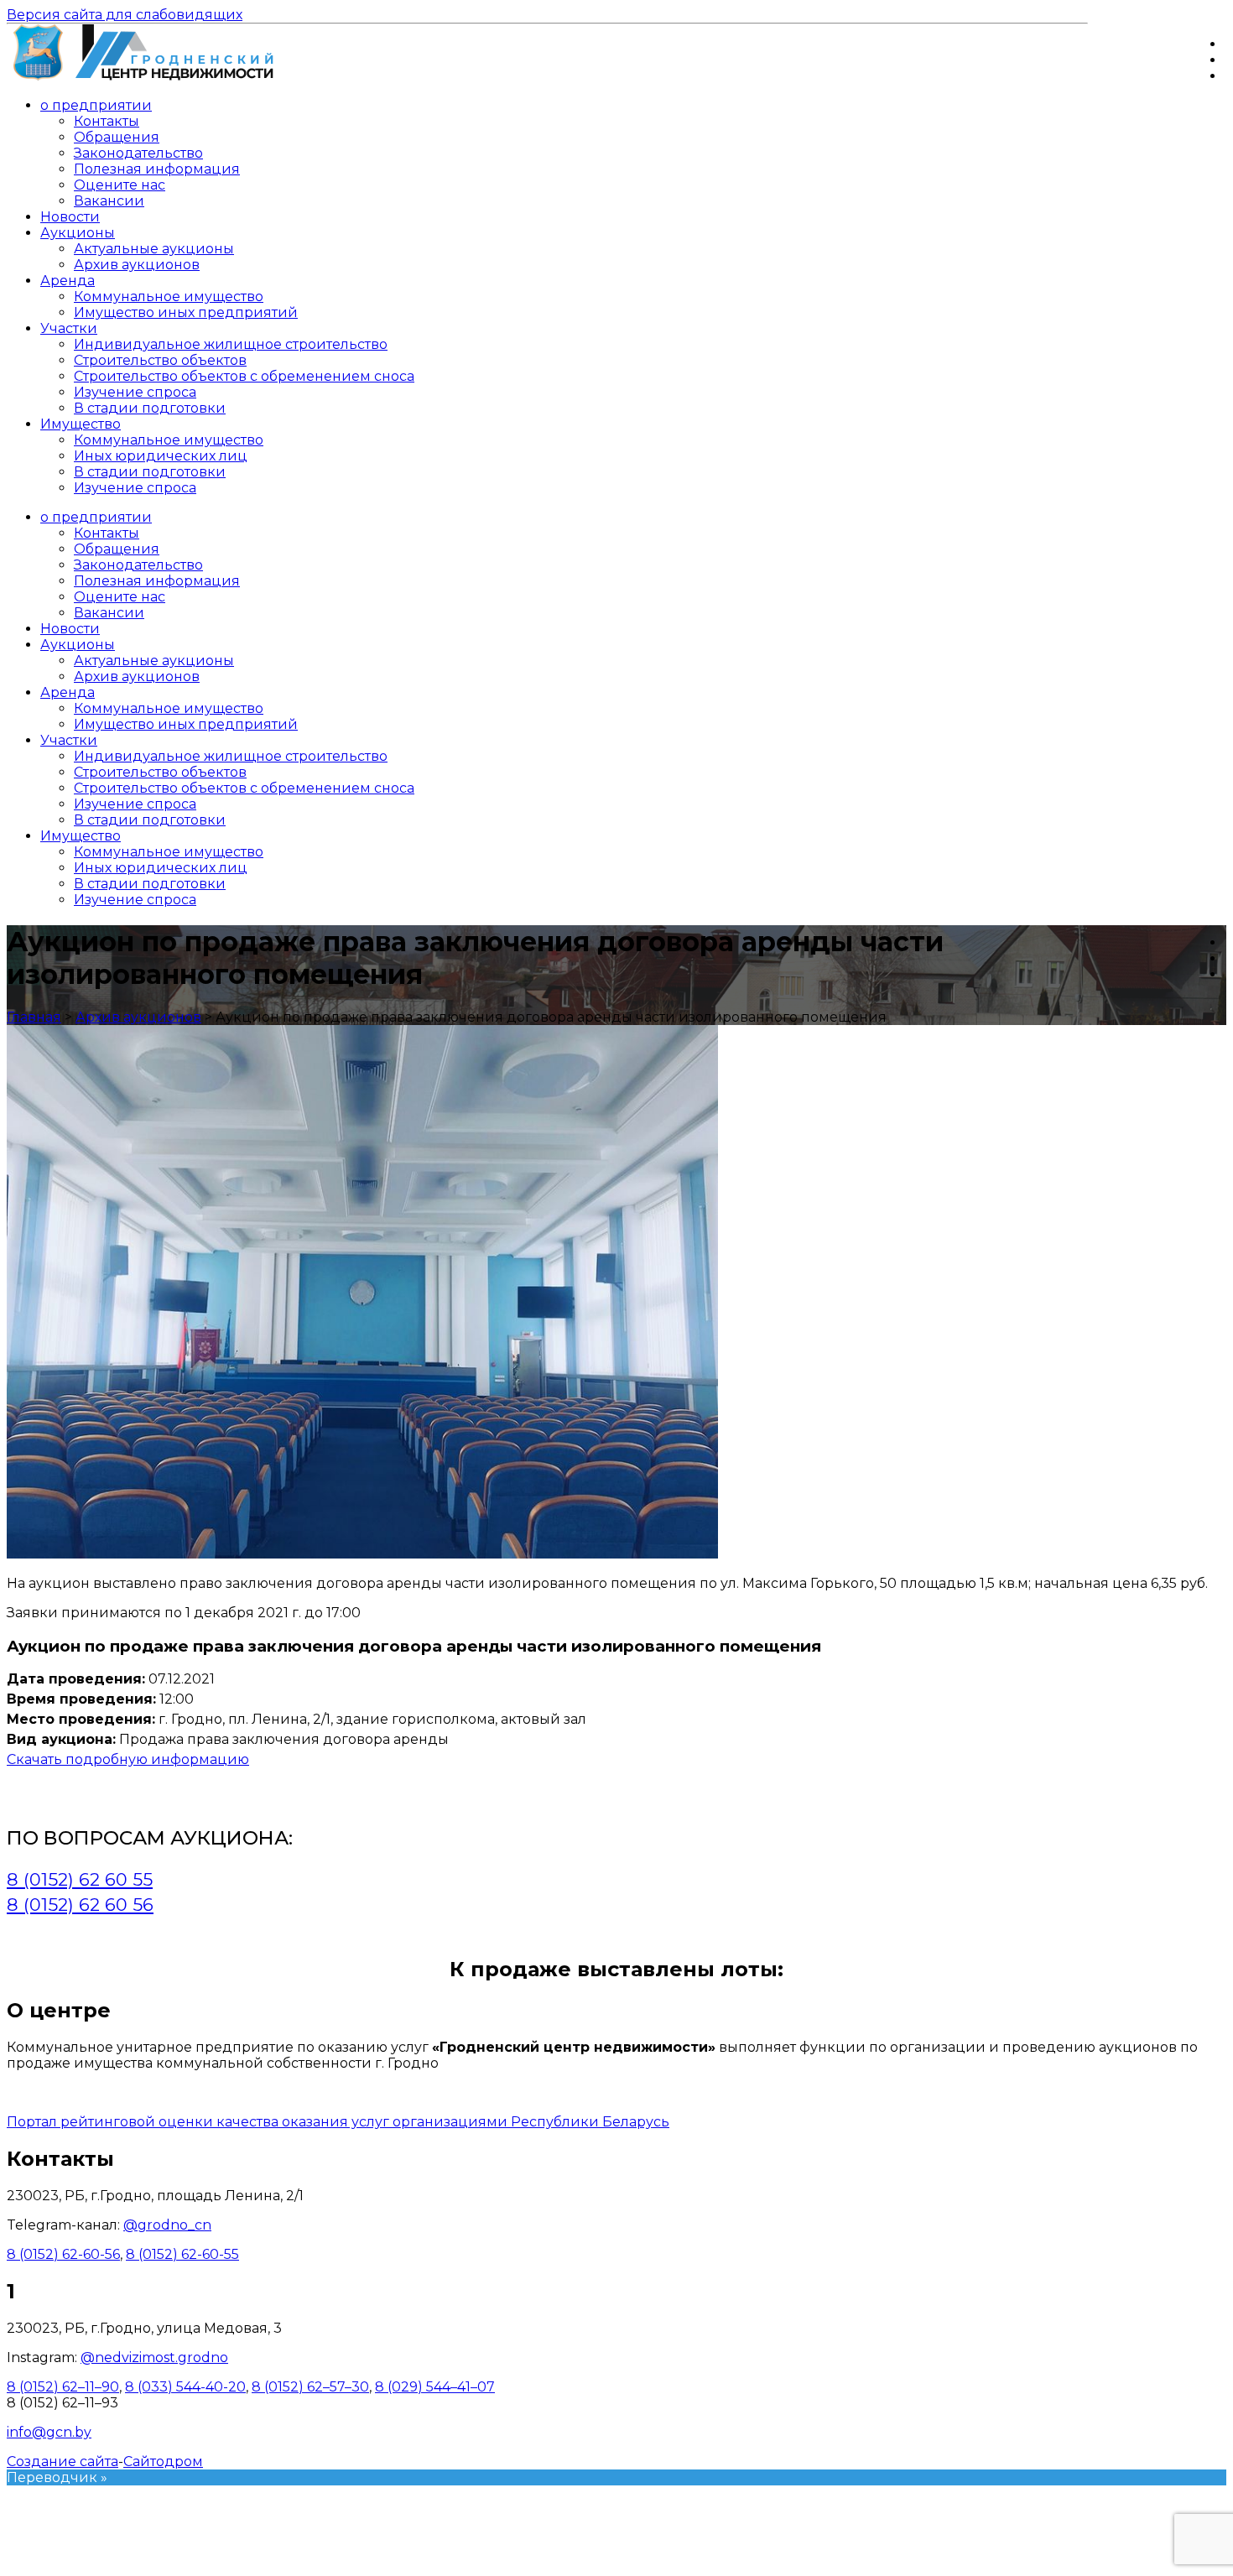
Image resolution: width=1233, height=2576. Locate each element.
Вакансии (109, 201)
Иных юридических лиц (161, 456)
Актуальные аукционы (154, 249)
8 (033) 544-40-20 (185, 2387)
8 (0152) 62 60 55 (80, 1879)
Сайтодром (163, 2462)
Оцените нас (120, 185)
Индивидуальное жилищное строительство (231, 344)
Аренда (68, 281)
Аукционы (78, 233)
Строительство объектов (160, 360)
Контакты (107, 121)
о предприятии (96, 105)
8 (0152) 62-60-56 (63, 2254)
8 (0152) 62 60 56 (80, 1905)
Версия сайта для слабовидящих (125, 15)
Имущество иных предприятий (186, 312)
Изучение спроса (135, 392)
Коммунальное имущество (169, 297)
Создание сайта (62, 2462)
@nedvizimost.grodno (154, 2357)
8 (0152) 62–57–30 (310, 2387)
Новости (70, 217)
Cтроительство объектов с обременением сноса (244, 376)
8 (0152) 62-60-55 (182, 2254)
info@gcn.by (49, 2432)
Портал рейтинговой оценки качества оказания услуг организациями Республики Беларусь (338, 2122)
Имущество (81, 424)
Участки (69, 328)
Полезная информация (157, 169)
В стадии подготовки (150, 408)
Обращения (117, 137)
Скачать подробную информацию (128, 1759)
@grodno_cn (167, 2225)
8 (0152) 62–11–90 (63, 2387)
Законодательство (138, 153)
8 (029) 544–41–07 (435, 2387)
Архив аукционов (137, 265)
